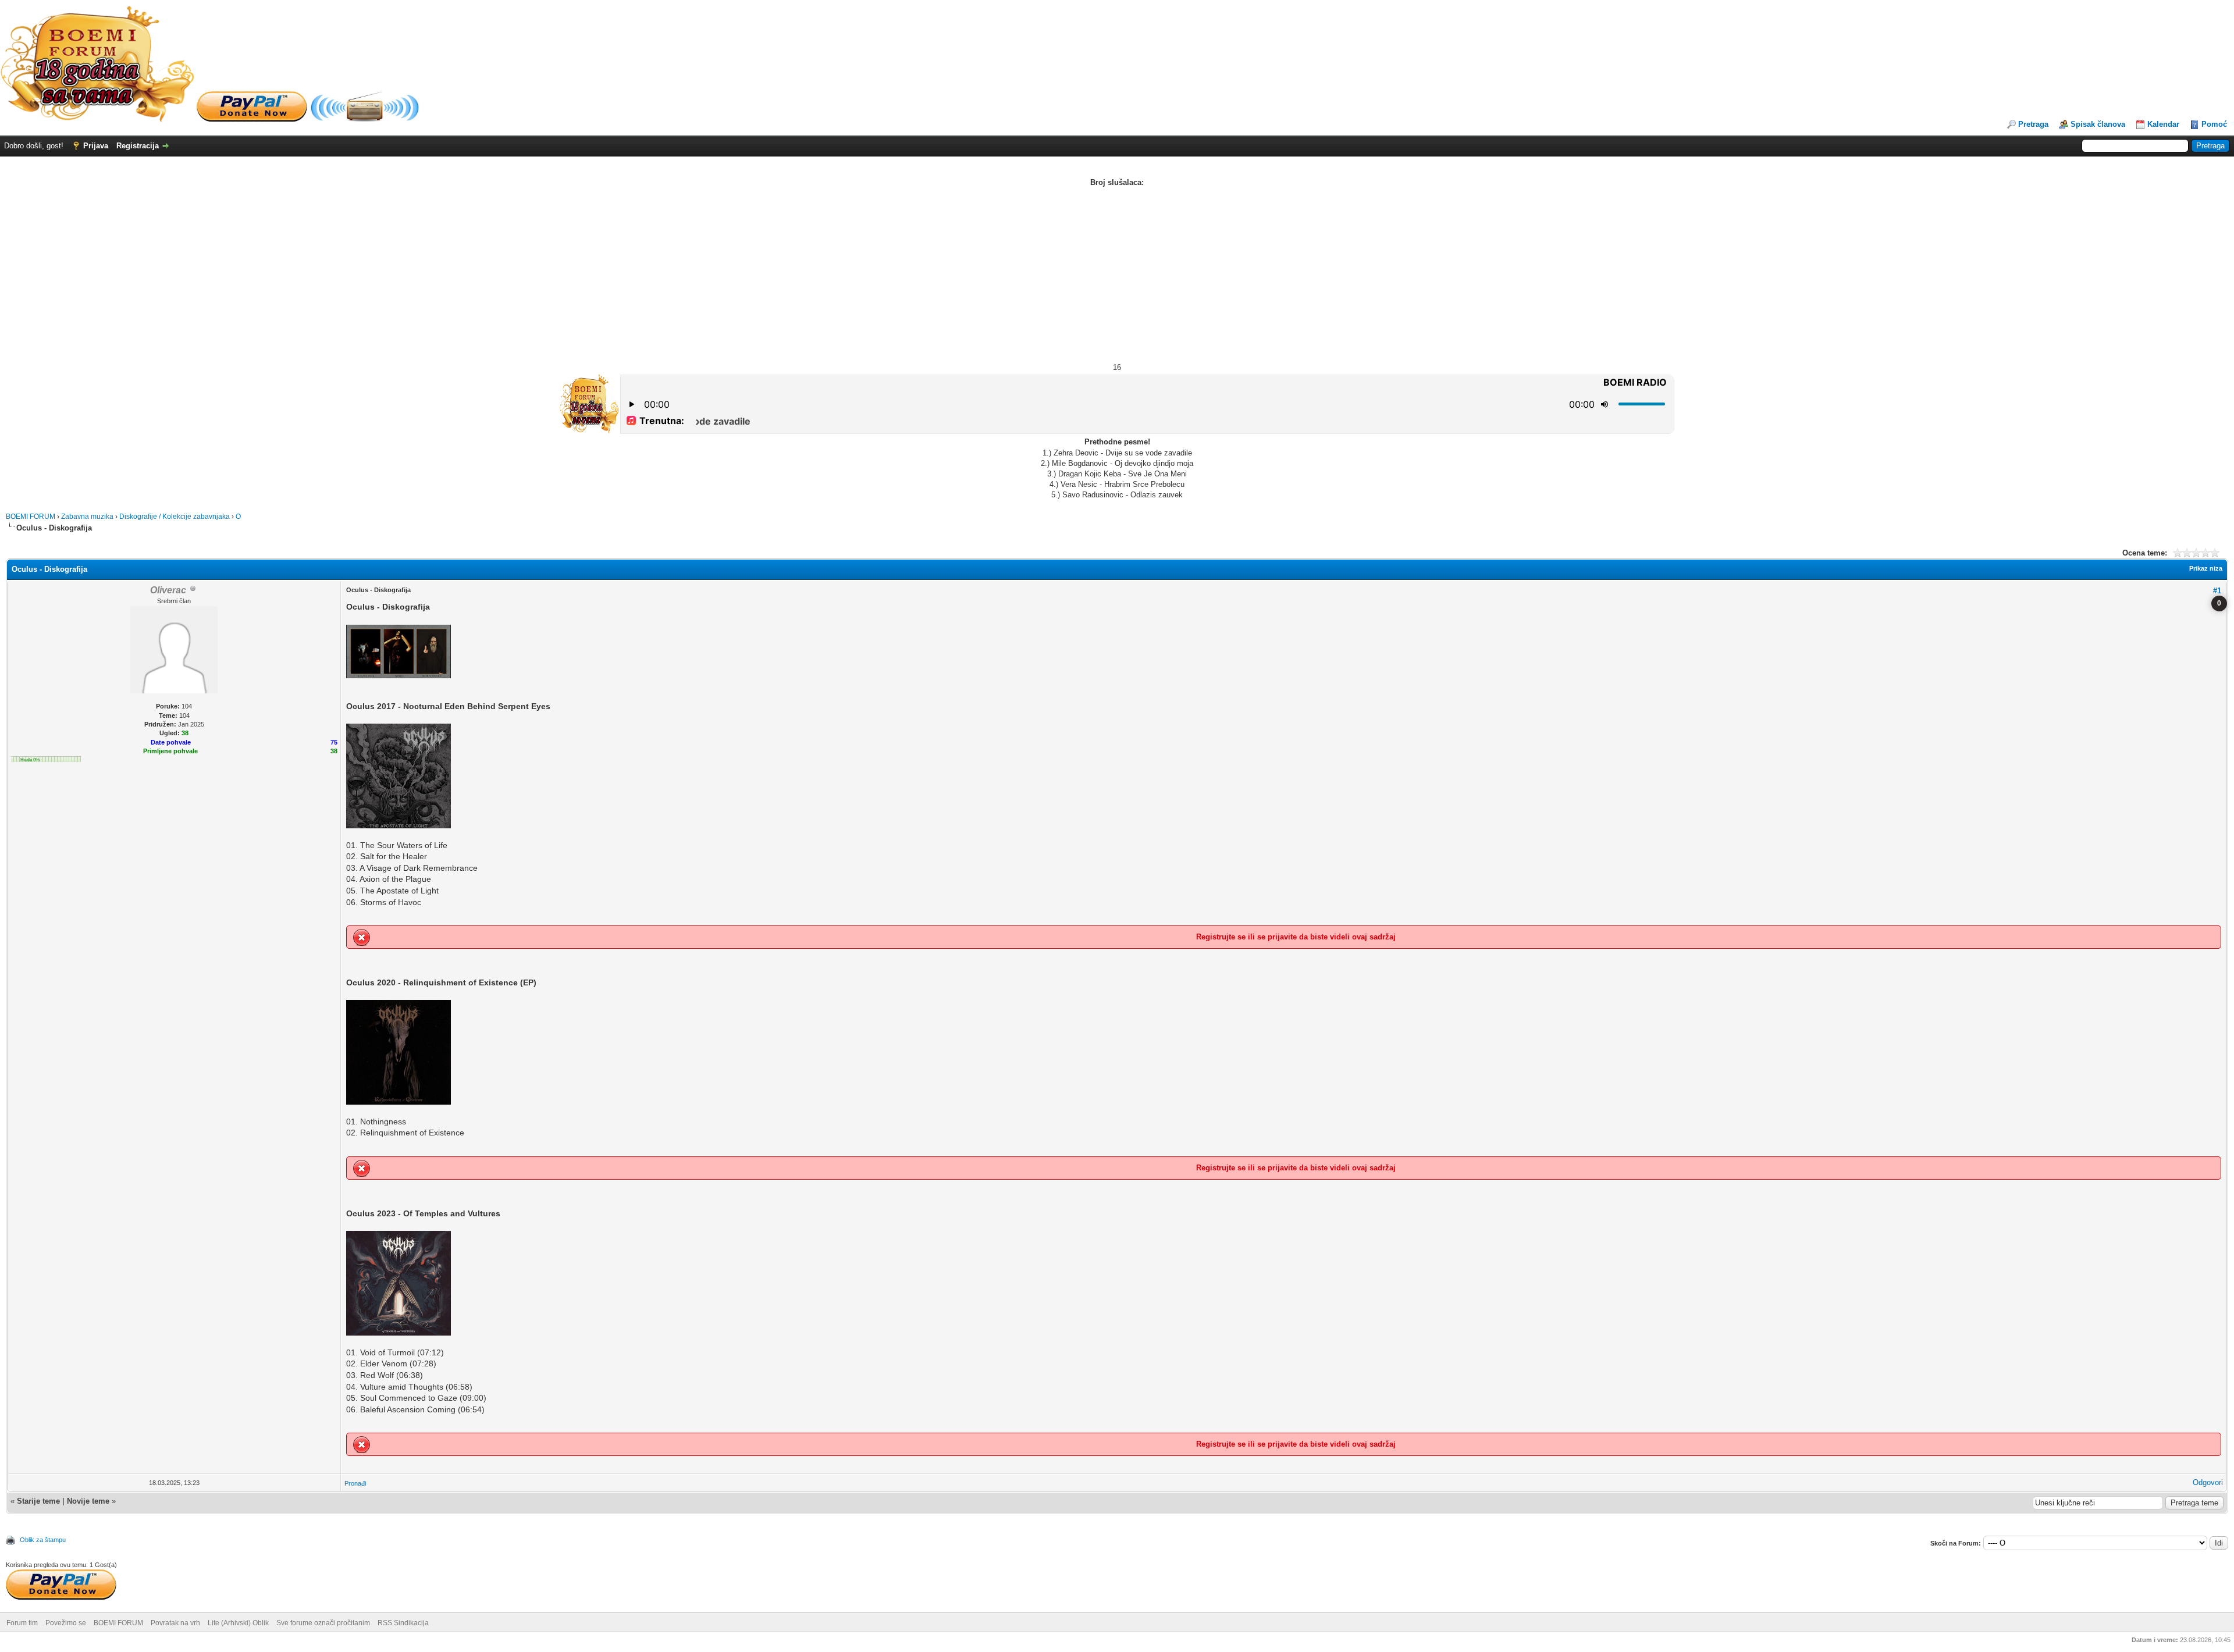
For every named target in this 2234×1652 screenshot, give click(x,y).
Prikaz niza (2206, 568)
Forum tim (22, 1623)
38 (334, 751)
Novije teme (88, 1501)
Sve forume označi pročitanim (323, 1623)
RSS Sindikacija (403, 1623)
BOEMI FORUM (31, 517)
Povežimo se (66, 1623)
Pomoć (2214, 124)
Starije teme (38, 1501)
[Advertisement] (1117, 275)
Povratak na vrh (175, 1623)
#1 (2217, 591)
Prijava (96, 146)
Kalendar (2163, 124)
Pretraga (2033, 124)
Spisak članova (2098, 124)
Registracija (138, 146)
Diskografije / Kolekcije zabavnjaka (175, 517)
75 (334, 742)
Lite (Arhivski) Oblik (238, 1623)
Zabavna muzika (87, 517)
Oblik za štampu (43, 1540)
